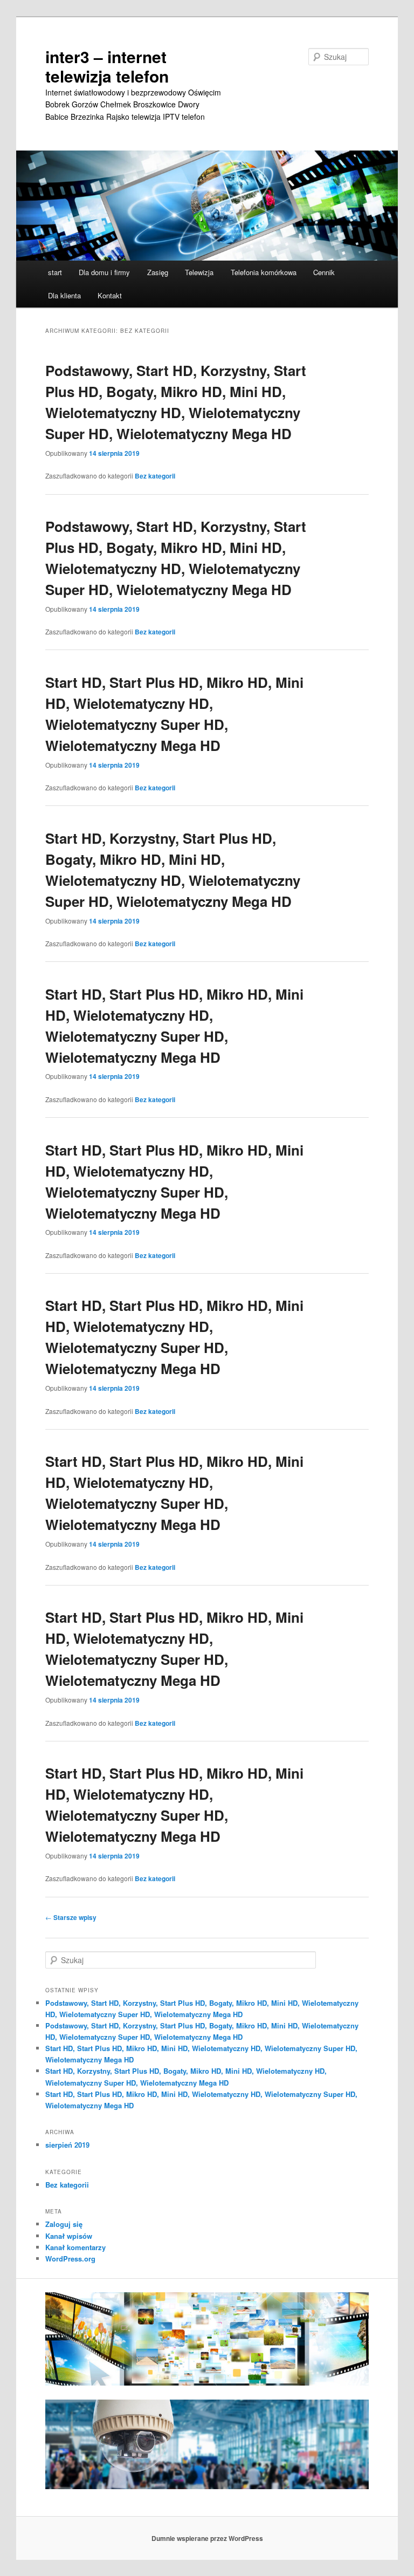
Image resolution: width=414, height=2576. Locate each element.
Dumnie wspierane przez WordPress (207, 2538)
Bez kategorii (155, 476)
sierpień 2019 (67, 2145)
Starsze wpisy (71, 1917)
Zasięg (158, 272)
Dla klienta (64, 295)
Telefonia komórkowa (264, 272)
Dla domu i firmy (104, 272)
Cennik (324, 272)
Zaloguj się (64, 2224)
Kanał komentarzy (75, 2247)
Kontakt (110, 295)
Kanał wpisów (69, 2236)
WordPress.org (70, 2259)
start (55, 272)
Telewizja (199, 272)
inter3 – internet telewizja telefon (107, 66)
